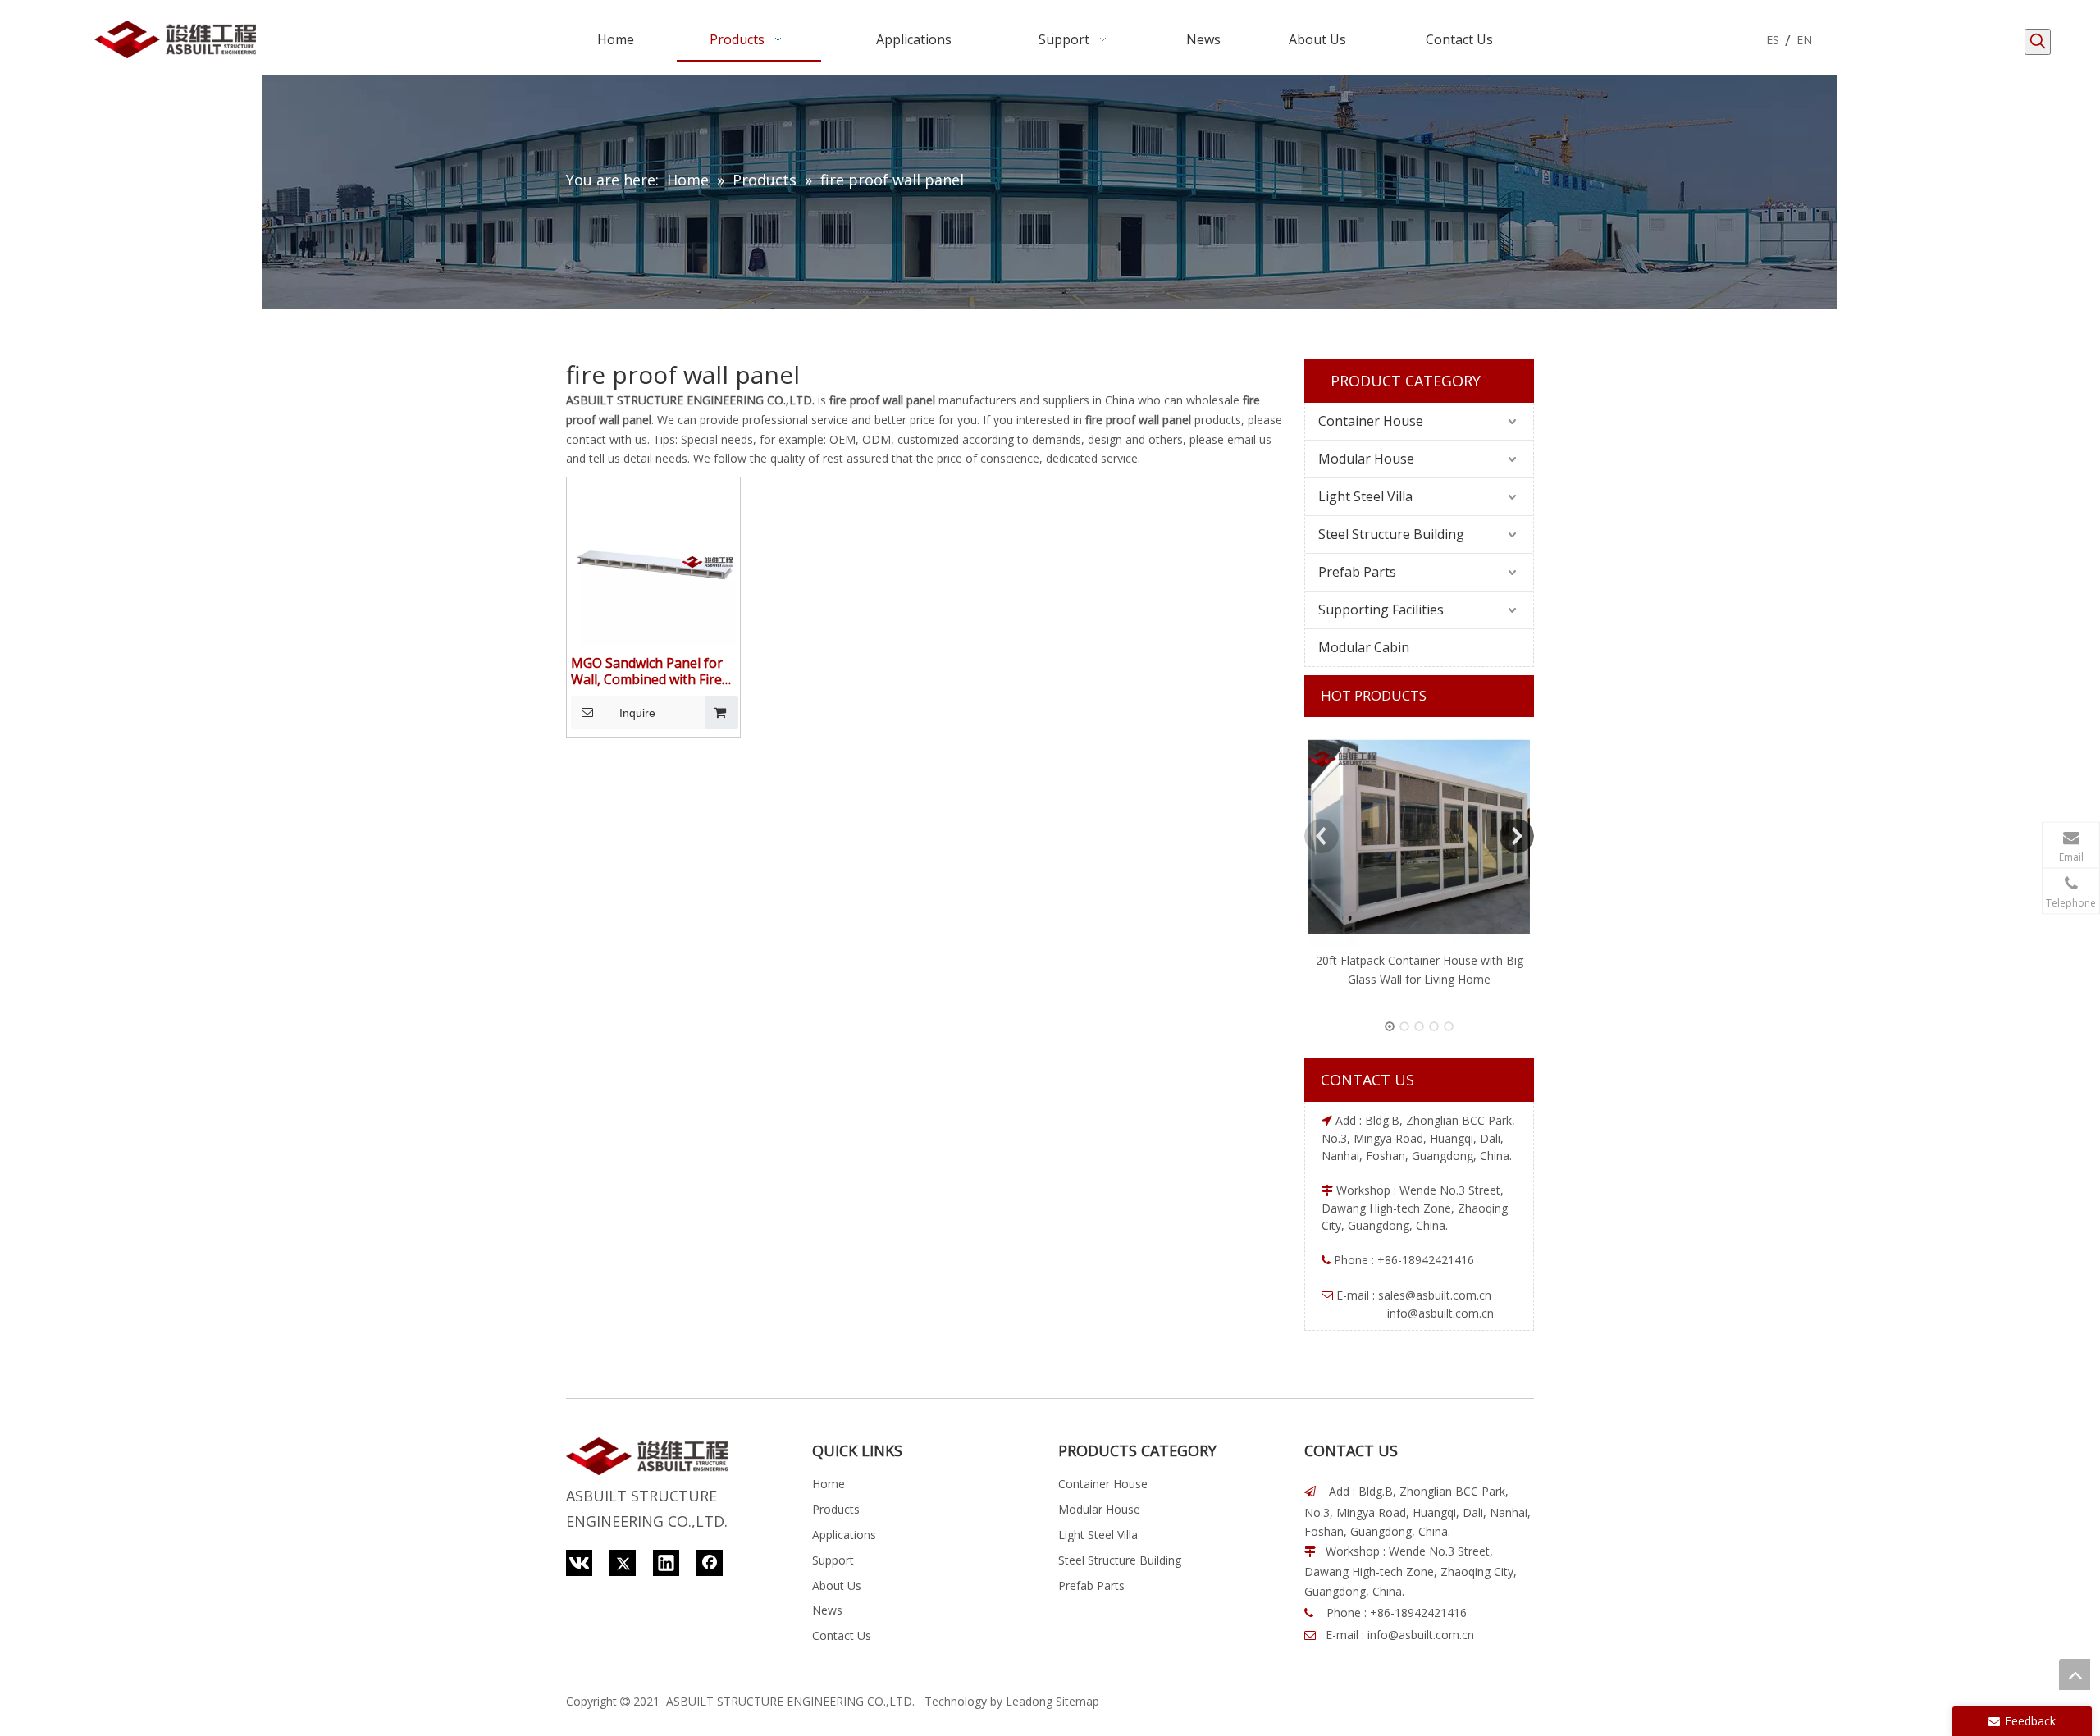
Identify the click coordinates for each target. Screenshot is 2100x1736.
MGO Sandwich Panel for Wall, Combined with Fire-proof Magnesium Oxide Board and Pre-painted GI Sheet (649, 671)
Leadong (1029, 1701)
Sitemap (1077, 1701)
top (2075, 1674)
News (827, 1610)
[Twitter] (623, 1563)
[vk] (579, 1563)
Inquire (637, 713)
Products (836, 1509)
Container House (1371, 421)
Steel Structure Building (1391, 534)
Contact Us (842, 1635)
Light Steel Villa (1365, 496)
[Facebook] (710, 1563)
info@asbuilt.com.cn (1421, 1635)
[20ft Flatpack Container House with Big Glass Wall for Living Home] (1419, 836)
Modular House (1366, 459)
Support (833, 1560)
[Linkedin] (666, 1563)
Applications (844, 1535)
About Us (837, 1585)
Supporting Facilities (1381, 610)
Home (829, 1484)
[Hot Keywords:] (2038, 42)
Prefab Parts (1357, 572)
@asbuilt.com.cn (1448, 1295)
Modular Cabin (1364, 647)
